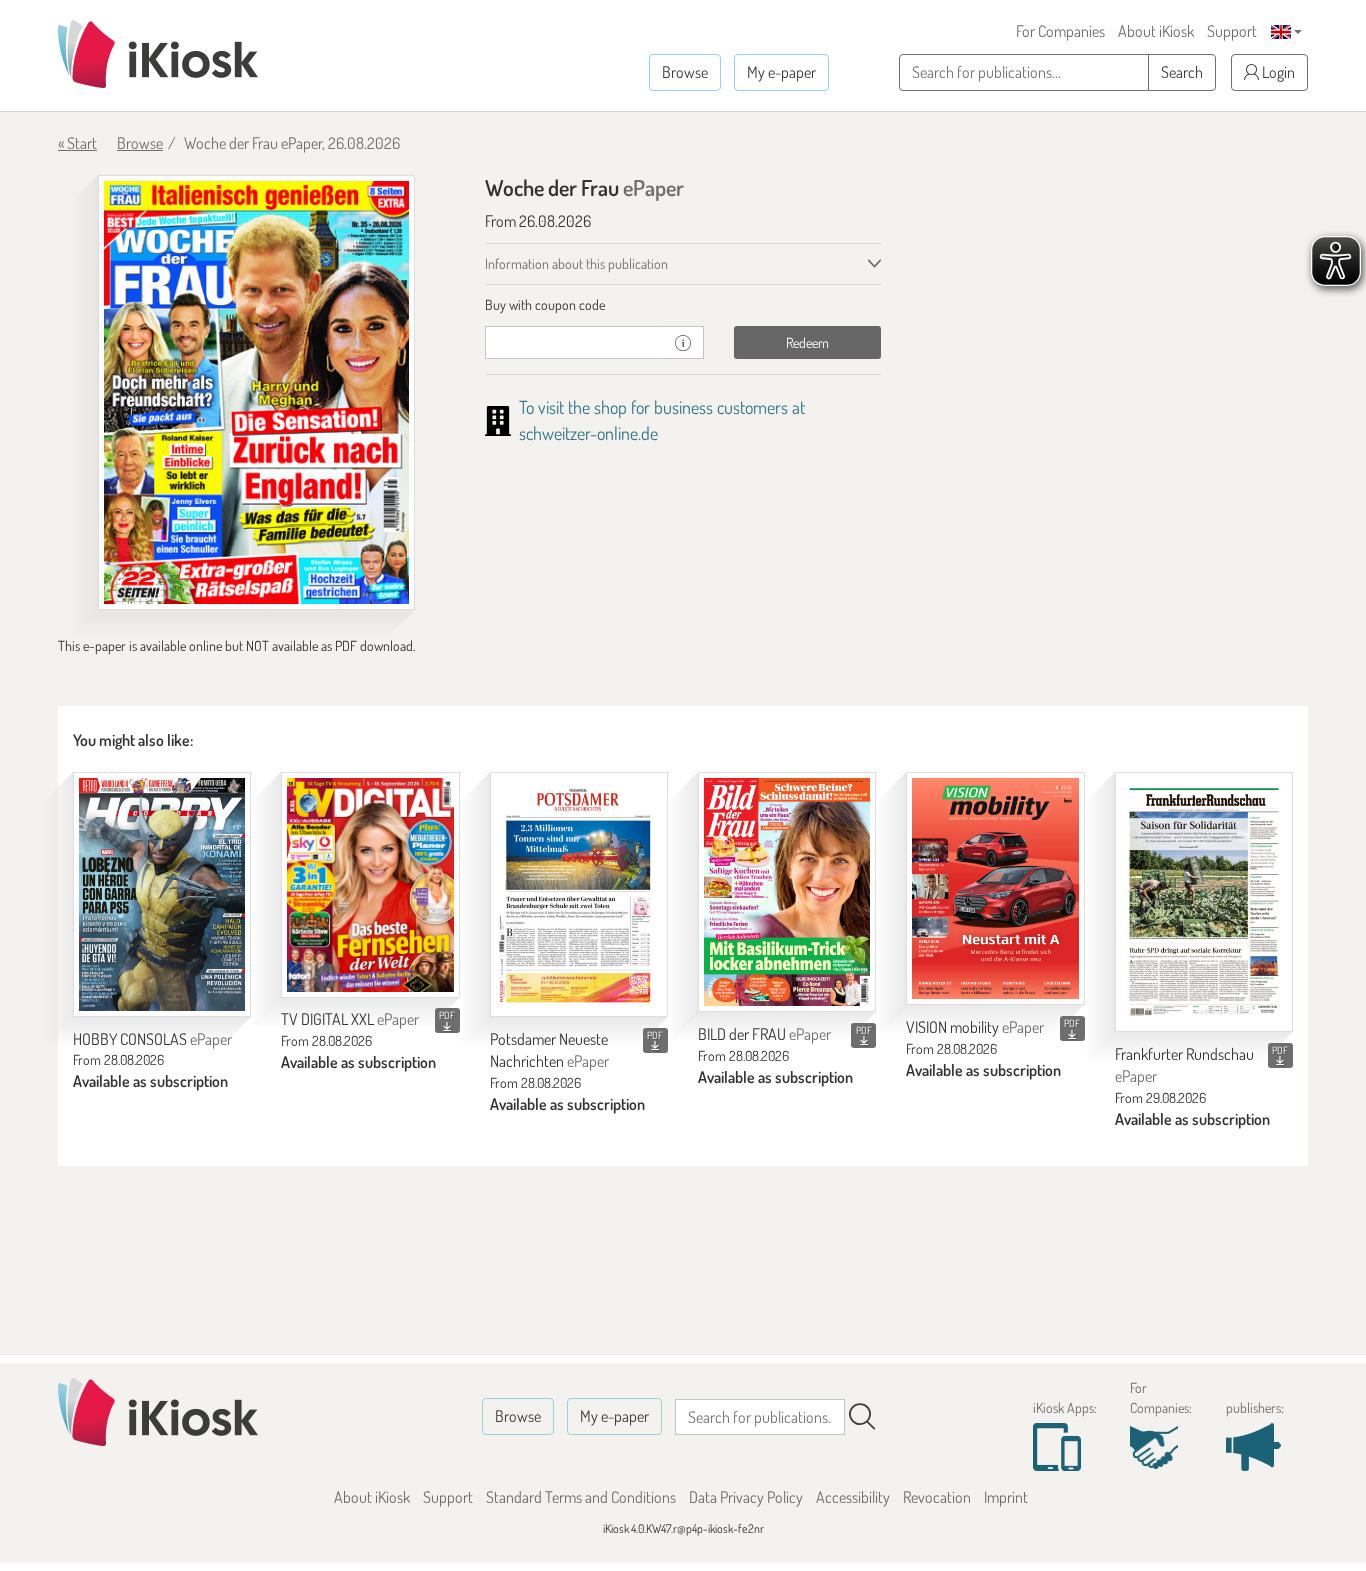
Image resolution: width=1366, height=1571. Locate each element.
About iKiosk (1156, 31)
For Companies (1060, 31)
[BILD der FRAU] (787, 892)
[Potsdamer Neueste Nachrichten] (579, 894)
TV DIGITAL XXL (350, 1019)
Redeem (807, 342)
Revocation (937, 1497)
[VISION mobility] (995, 889)
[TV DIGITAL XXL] (370, 885)
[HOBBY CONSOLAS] (162, 894)
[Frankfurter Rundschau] (1204, 902)
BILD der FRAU (764, 1034)
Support (1232, 31)
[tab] (683, 305)
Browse (685, 72)
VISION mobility (975, 1027)
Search (1182, 72)
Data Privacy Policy (746, 1497)
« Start (77, 143)
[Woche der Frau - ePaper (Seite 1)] (256, 392)
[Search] (862, 1417)
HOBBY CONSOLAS (152, 1039)
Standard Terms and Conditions (581, 1497)
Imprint (1006, 1497)
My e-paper (781, 72)
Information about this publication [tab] (576, 263)
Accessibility (853, 1497)
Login (1277, 72)
